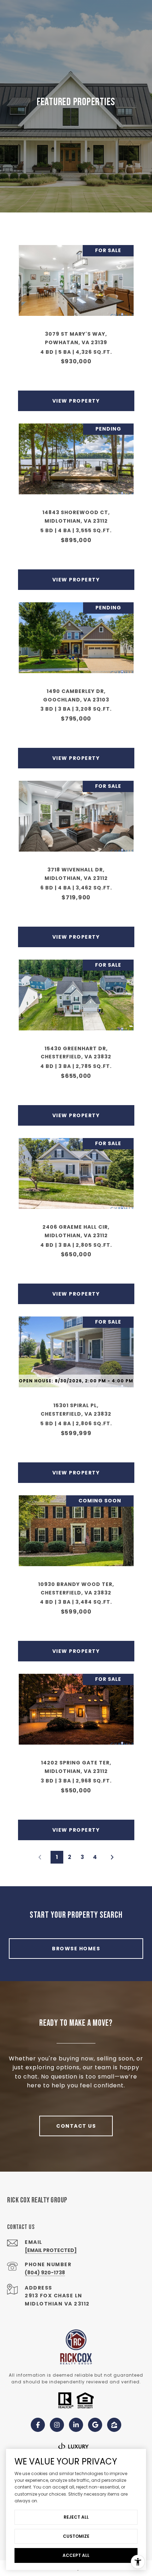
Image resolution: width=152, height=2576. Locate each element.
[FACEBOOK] (38, 2425)
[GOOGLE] (95, 2425)
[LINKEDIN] (76, 2425)
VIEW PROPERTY (76, 401)
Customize (76, 2536)
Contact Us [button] (76, 2126)
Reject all (76, 2517)
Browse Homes (76, 1949)
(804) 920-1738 (45, 2273)
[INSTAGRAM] (57, 2425)
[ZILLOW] (114, 2425)
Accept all (76, 2555)
